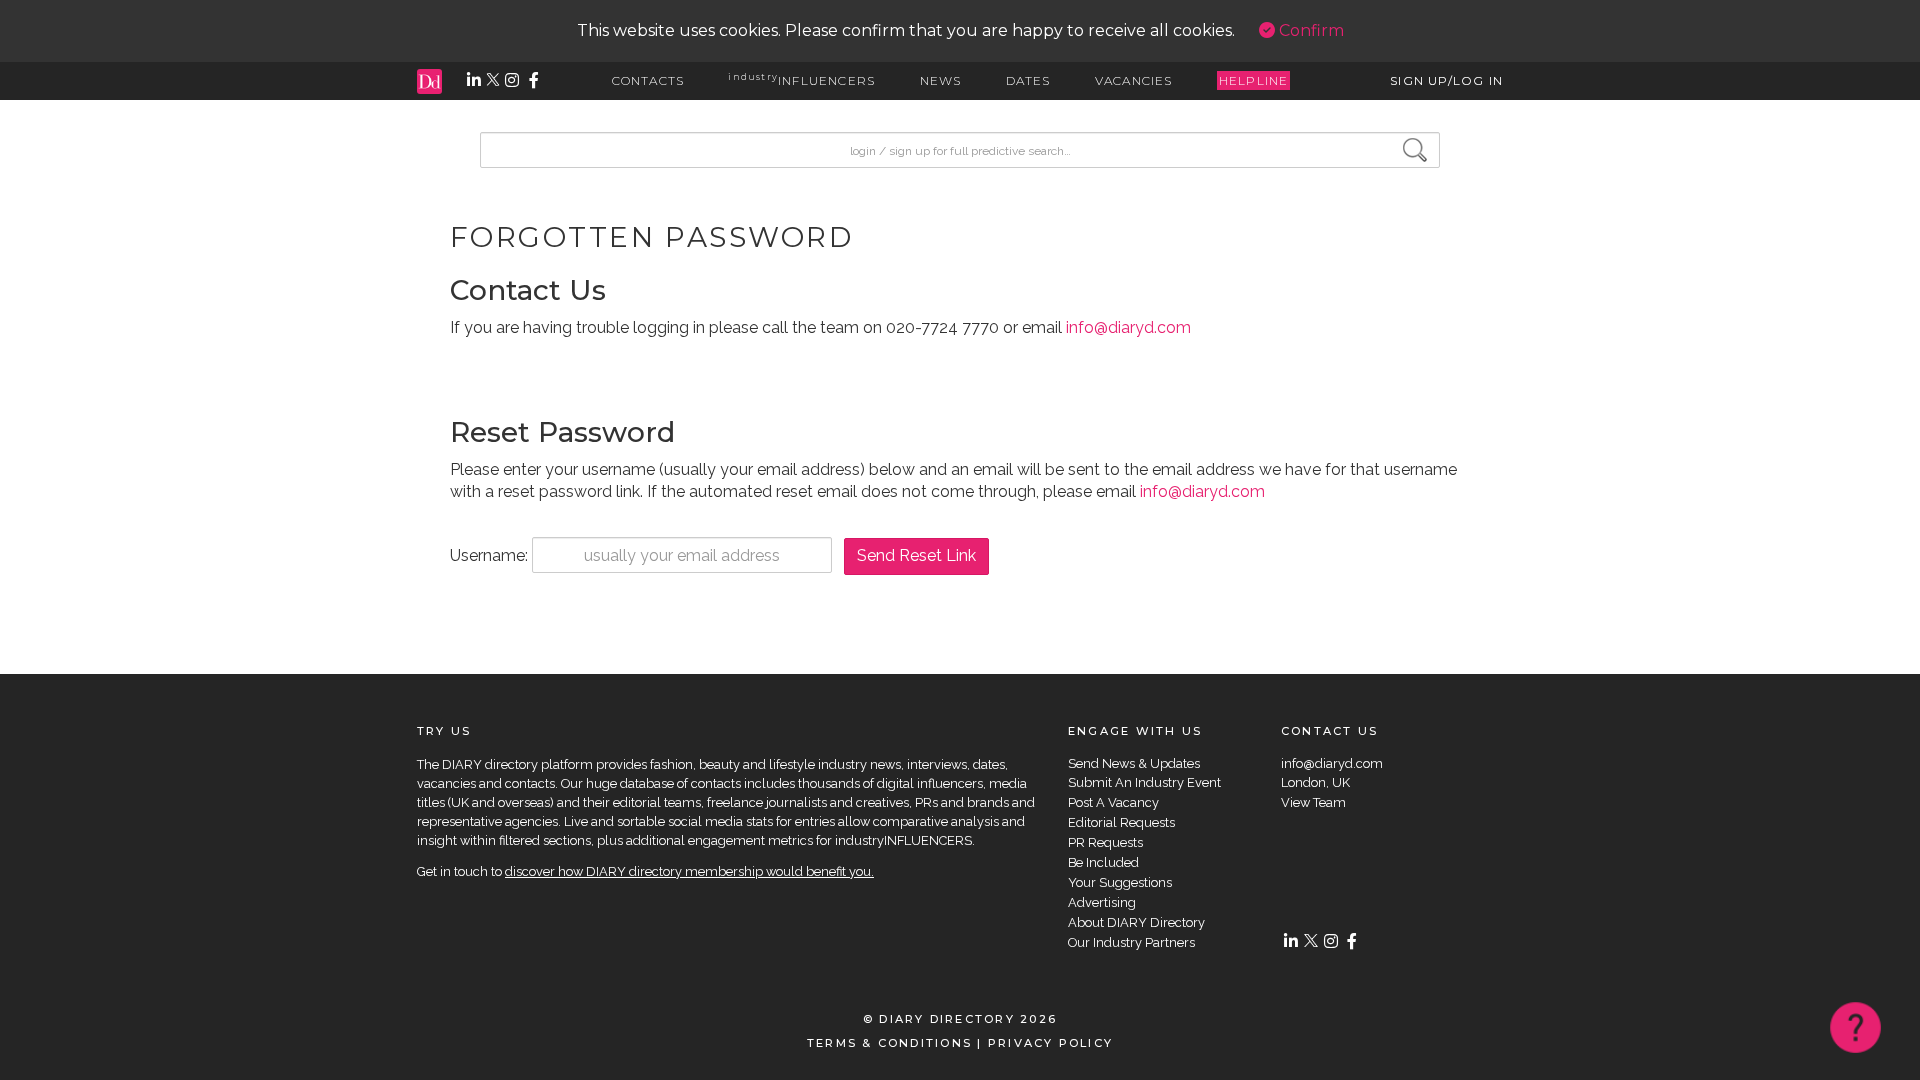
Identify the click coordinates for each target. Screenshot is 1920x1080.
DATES (1028, 80)
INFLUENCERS (801, 80)
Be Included (1103, 862)
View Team (1313, 802)
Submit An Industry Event (1144, 782)
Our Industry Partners (1131, 942)
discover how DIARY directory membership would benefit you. (689, 871)
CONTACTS (648, 80)
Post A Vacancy (1113, 802)
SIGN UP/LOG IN (1446, 80)
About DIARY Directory (1136, 922)
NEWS (941, 80)
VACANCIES (1134, 80)
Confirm (1309, 30)
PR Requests (1105, 842)
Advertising (1102, 902)
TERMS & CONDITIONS (889, 1043)
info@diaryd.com (1128, 327)
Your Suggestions (1120, 882)
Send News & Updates (1134, 763)
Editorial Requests (1121, 822)
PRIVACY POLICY (1050, 1043)
